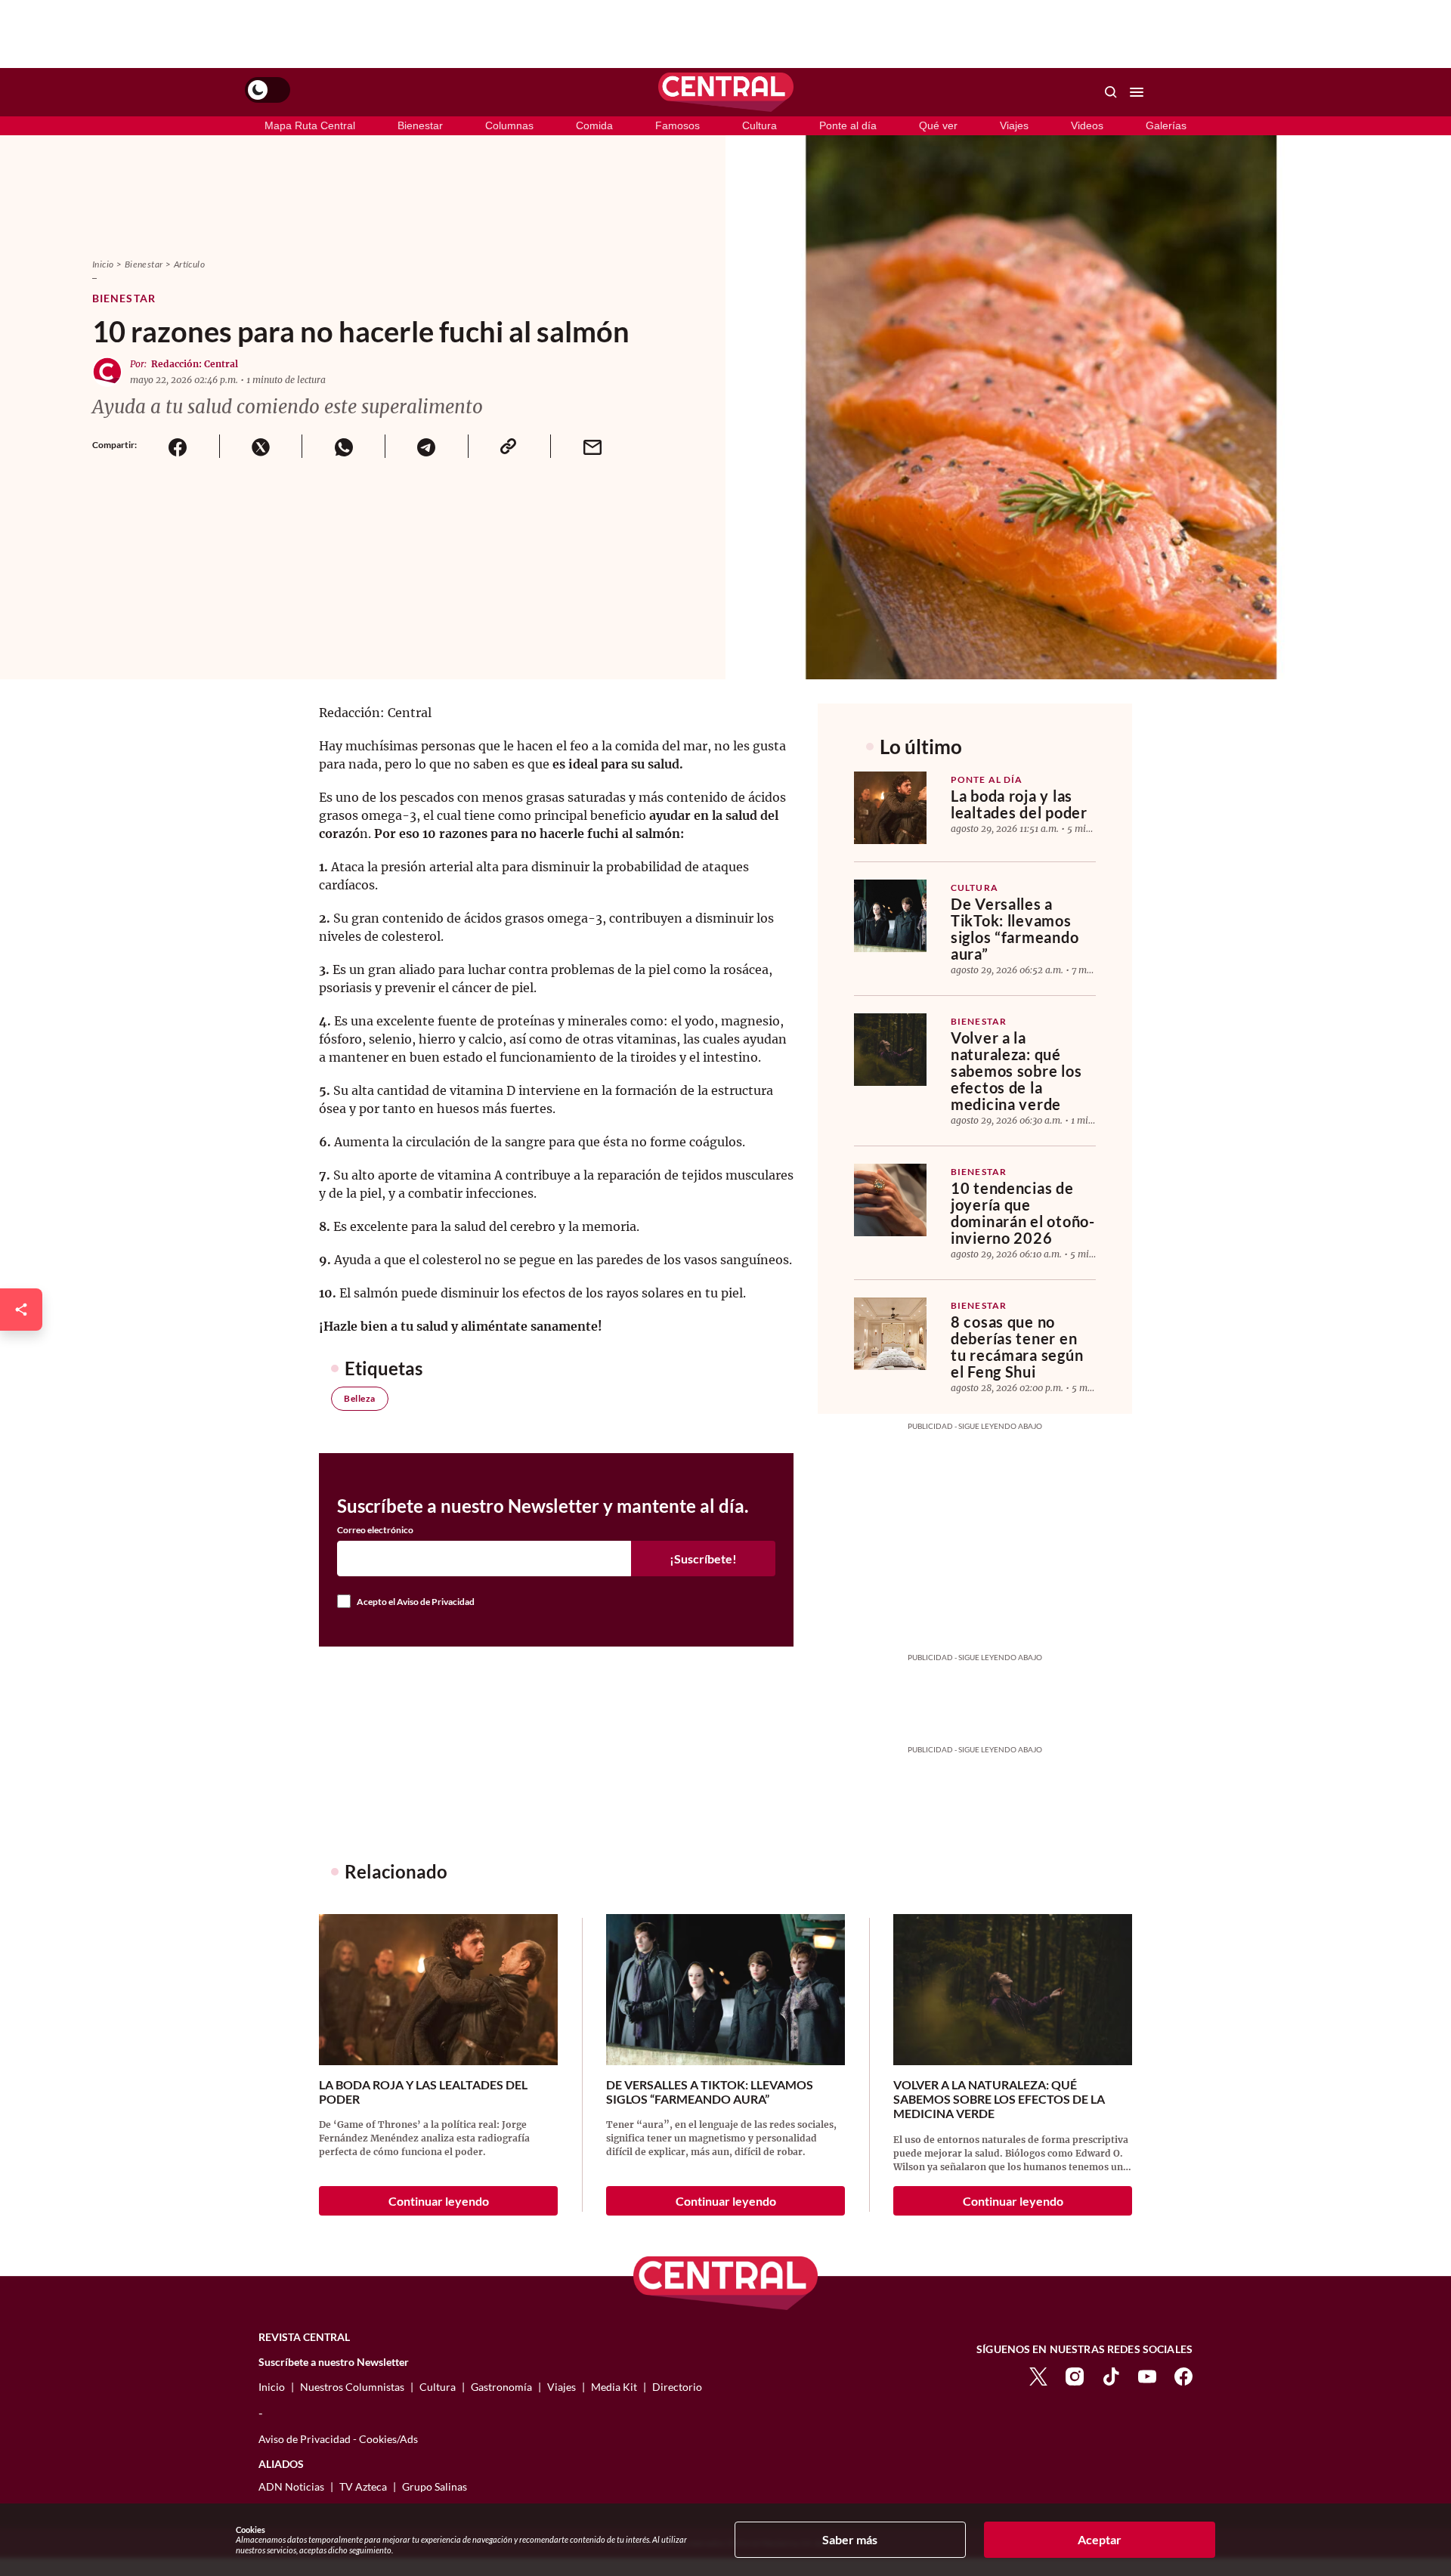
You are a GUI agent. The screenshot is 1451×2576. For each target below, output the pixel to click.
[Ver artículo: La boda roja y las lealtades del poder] (890, 808)
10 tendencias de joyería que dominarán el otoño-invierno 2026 (1023, 1213)
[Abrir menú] (1137, 92)
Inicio (103, 264)
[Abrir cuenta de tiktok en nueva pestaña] (1111, 2375)
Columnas (509, 125)
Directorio (677, 2387)
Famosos (678, 125)
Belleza (360, 1398)
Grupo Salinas (435, 2486)
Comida (594, 125)
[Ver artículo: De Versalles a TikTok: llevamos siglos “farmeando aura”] (890, 916)
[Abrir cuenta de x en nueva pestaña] (1038, 2375)
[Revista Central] (726, 92)
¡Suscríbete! (703, 1559)
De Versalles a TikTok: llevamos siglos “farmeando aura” (1015, 929)
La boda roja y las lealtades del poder (1019, 804)
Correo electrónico (375, 1530)
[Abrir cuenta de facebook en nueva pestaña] (1183, 2375)
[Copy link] (509, 446)
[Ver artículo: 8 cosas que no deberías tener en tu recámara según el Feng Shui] (890, 1334)
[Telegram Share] (426, 446)
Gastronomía (501, 2387)
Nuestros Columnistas (352, 2387)
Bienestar (420, 125)
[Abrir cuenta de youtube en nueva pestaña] (1147, 2375)
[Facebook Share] (178, 446)
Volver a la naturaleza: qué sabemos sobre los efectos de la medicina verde (1016, 1071)
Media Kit (614, 2387)
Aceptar (1100, 2539)
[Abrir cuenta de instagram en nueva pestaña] (1075, 2375)
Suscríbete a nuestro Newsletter (334, 2362)
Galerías (1166, 125)
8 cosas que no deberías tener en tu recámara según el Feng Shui (1017, 1347)
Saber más (850, 2539)
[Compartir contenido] (21, 1310)
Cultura (760, 125)
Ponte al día (848, 125)
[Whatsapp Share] (343, 446)
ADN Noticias (291, 2486)
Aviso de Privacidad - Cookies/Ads (338, 2439)
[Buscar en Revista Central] (1111, 92)
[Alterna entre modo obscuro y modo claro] (268, 90)
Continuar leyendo (439, 2201)
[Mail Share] (592, 446)
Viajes (1014, 125)
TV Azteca (363, 2486)
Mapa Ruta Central (310, 125)
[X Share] (261, 446)
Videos (1087, 125)
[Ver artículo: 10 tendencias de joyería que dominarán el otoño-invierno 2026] (890, 1200)
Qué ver (938, 125)
